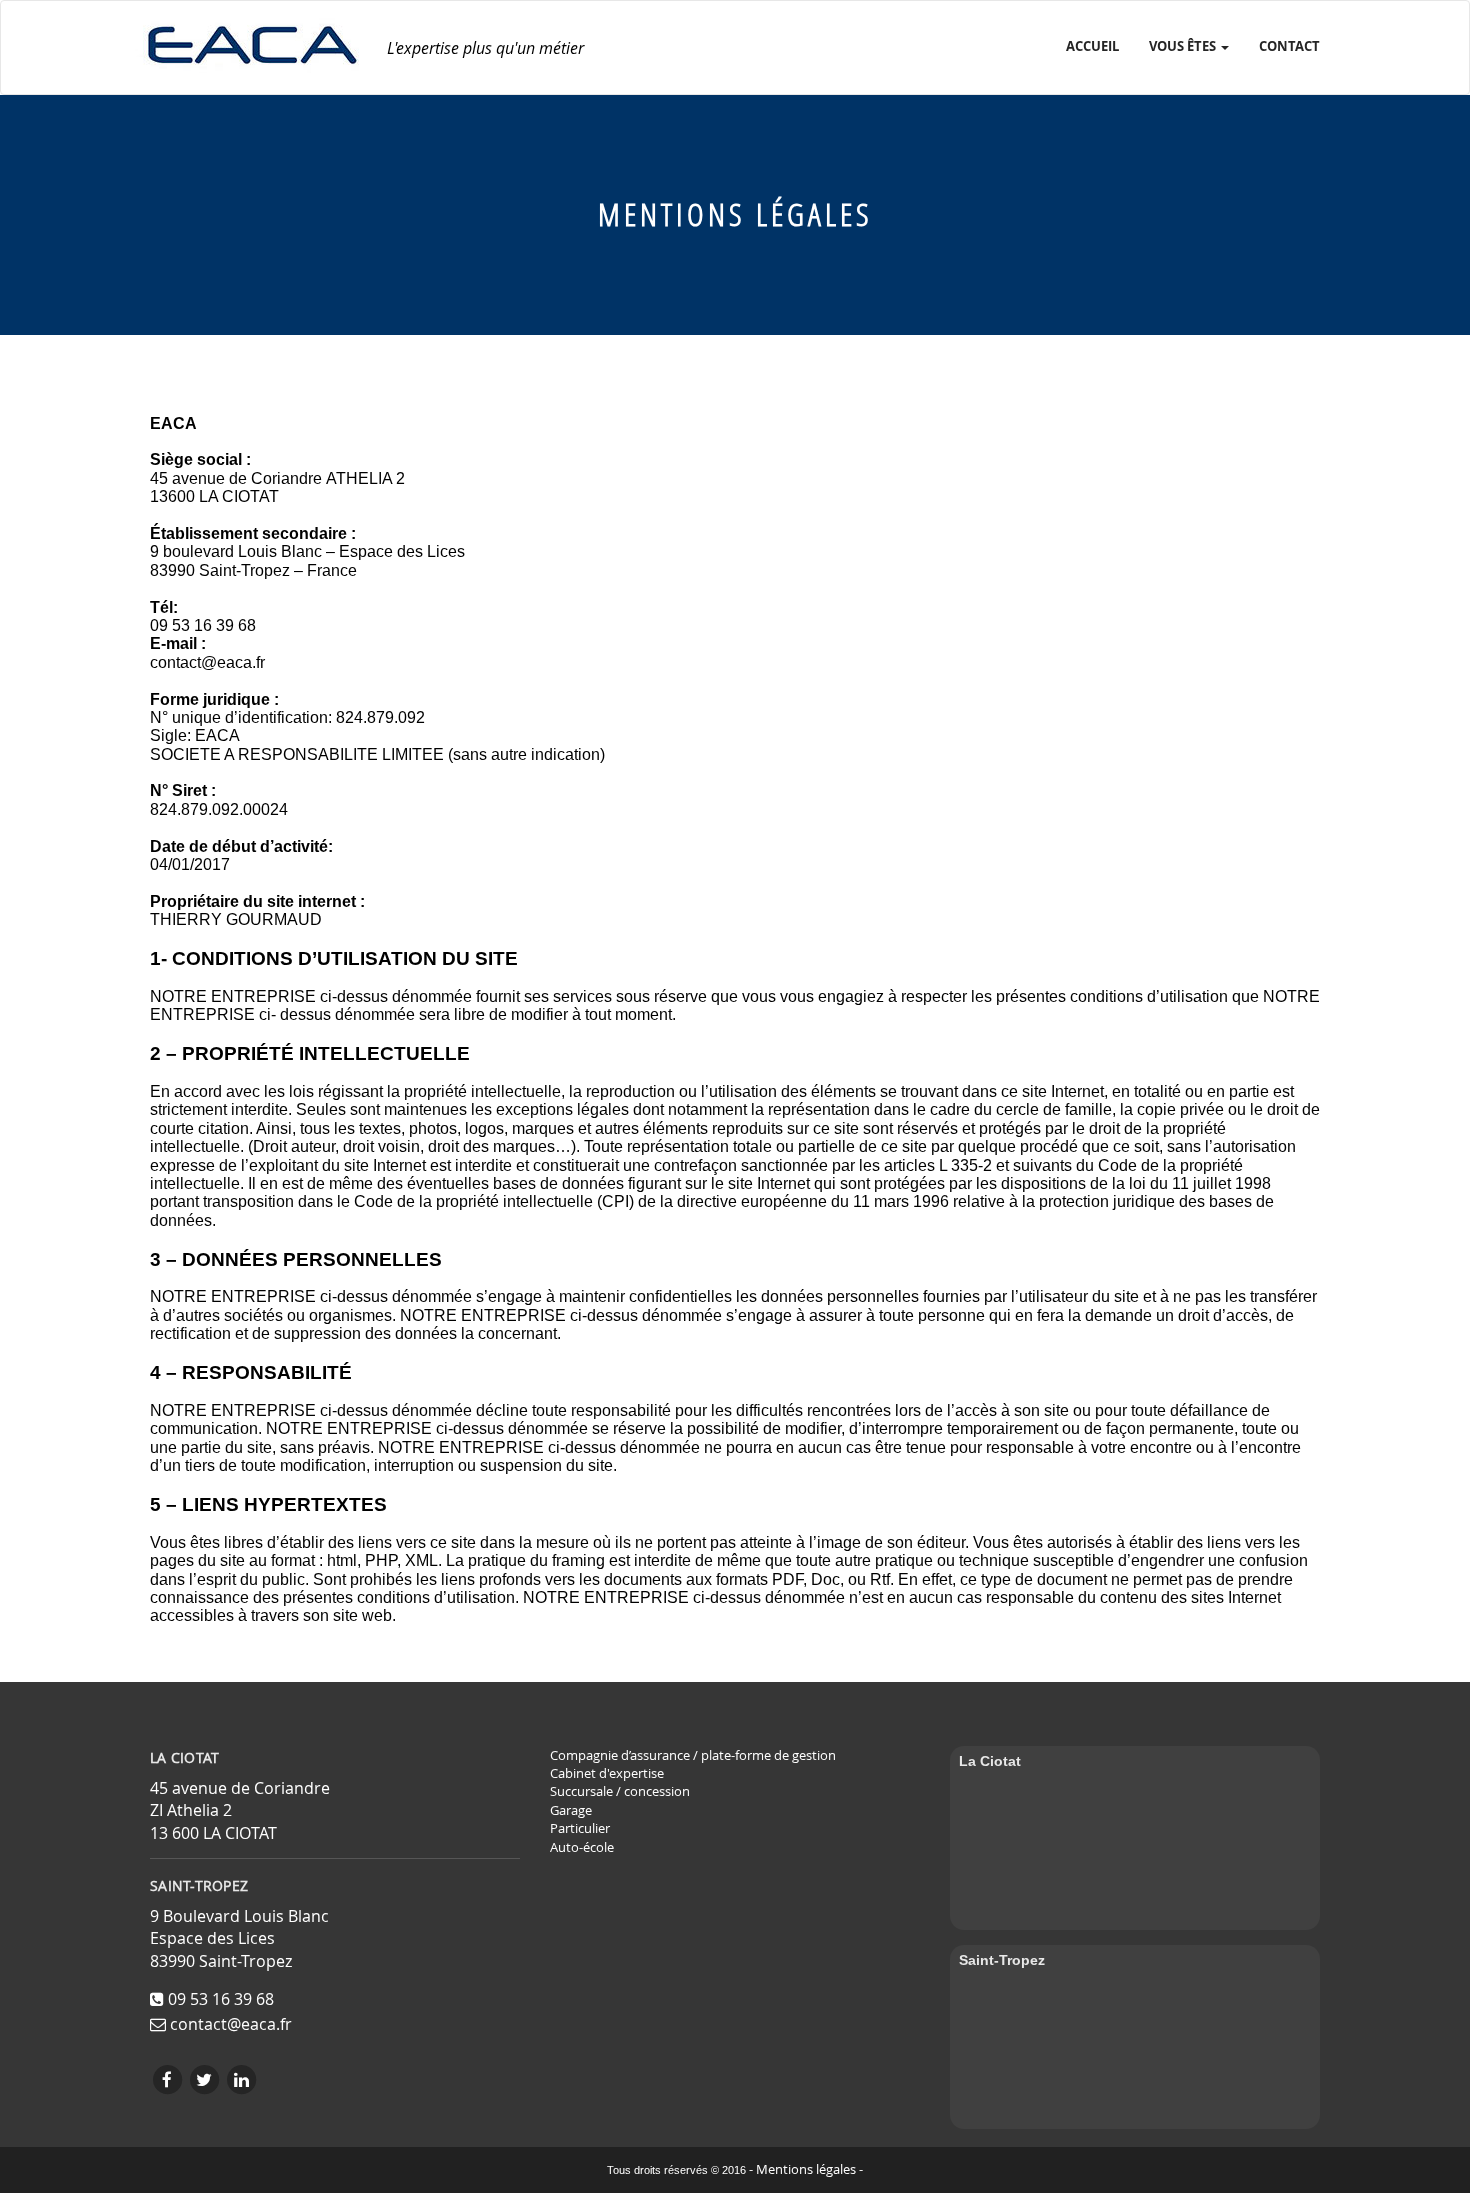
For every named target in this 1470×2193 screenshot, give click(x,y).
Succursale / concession (620, 1791)
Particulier (580, 1828)
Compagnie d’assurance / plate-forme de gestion (693, 1755)
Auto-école (582, 1847)
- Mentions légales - (806, 2169)
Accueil (1092, 46)
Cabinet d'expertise (607, 1773)
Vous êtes (1184, 46)
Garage (571, 1810)
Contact (1289, 46)
